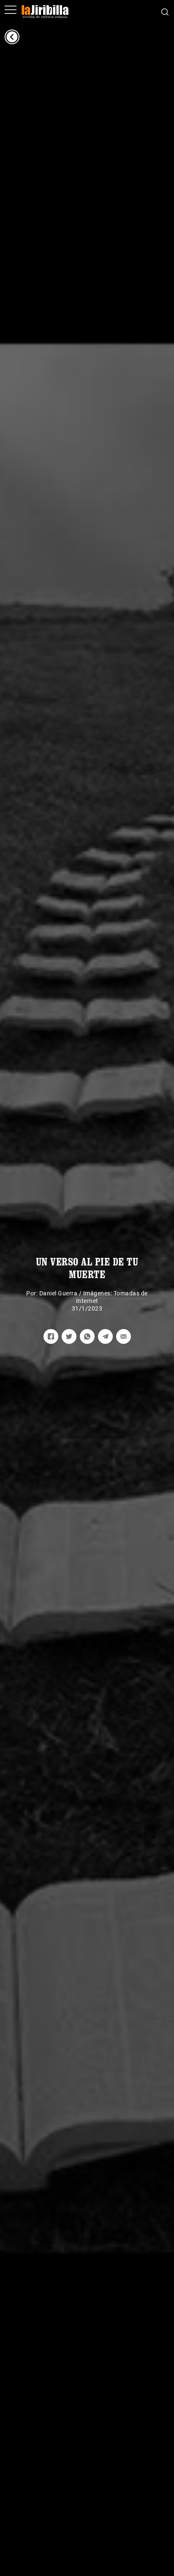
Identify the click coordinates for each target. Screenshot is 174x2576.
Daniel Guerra (58, 1293)
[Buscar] (165, 11)
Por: (33, 1293)
